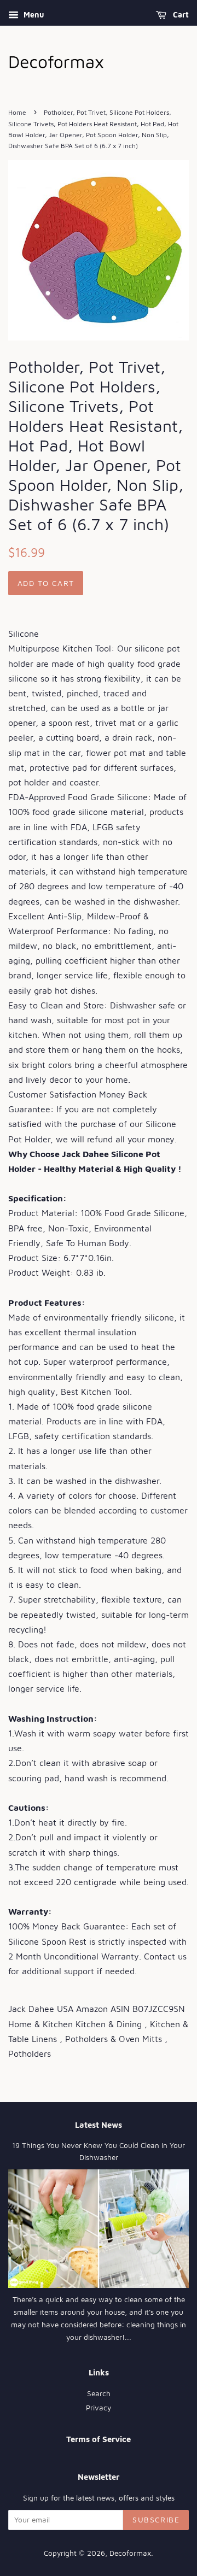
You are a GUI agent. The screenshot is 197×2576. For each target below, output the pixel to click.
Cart (180, 14)
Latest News (99, 2125)
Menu (33, 14)
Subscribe (156, 2519)
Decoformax (130, 2553)
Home (17, 112)
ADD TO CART (46, 583)
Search (99, 2393)
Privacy (99, 2408)
